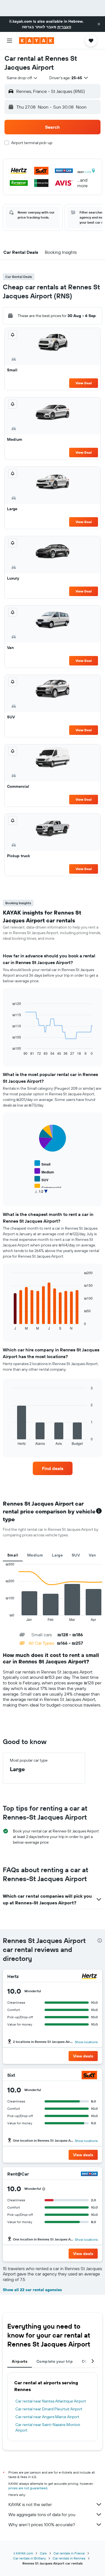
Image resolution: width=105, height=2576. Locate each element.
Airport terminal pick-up (32, 143)
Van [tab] (92, 1555)
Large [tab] (57, 1555)
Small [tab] (13, 1555)
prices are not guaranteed (28, 2488)
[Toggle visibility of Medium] (44, 1171)
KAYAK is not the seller (30, 2504)
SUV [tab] (76, 1555)
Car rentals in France (69, 2553)
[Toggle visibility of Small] (42, 1163)
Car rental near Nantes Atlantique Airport (51, 2401)
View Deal (84, 383)
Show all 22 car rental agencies (32, 2290)
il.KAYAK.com (23, 2553)
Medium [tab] (35, 1555)
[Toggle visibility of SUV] (41, 1179)
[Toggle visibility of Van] (41, 1195)
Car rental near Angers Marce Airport (47, 2417)
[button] (99, 24)
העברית (64, 27)
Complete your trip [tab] (55, 2361)
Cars (43, 2553)
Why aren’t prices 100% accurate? (42, 2525)
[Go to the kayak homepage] (37, 41)
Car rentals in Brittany (30, 2558)
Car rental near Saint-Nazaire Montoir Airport (48, 2427)
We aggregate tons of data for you (42, 2514)
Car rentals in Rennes (69, 2558)
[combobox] (22, 78)
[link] (53, 1468)
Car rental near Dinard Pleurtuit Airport (49, 2409)
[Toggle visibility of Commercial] (48, 1187)
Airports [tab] (20, 2361)
